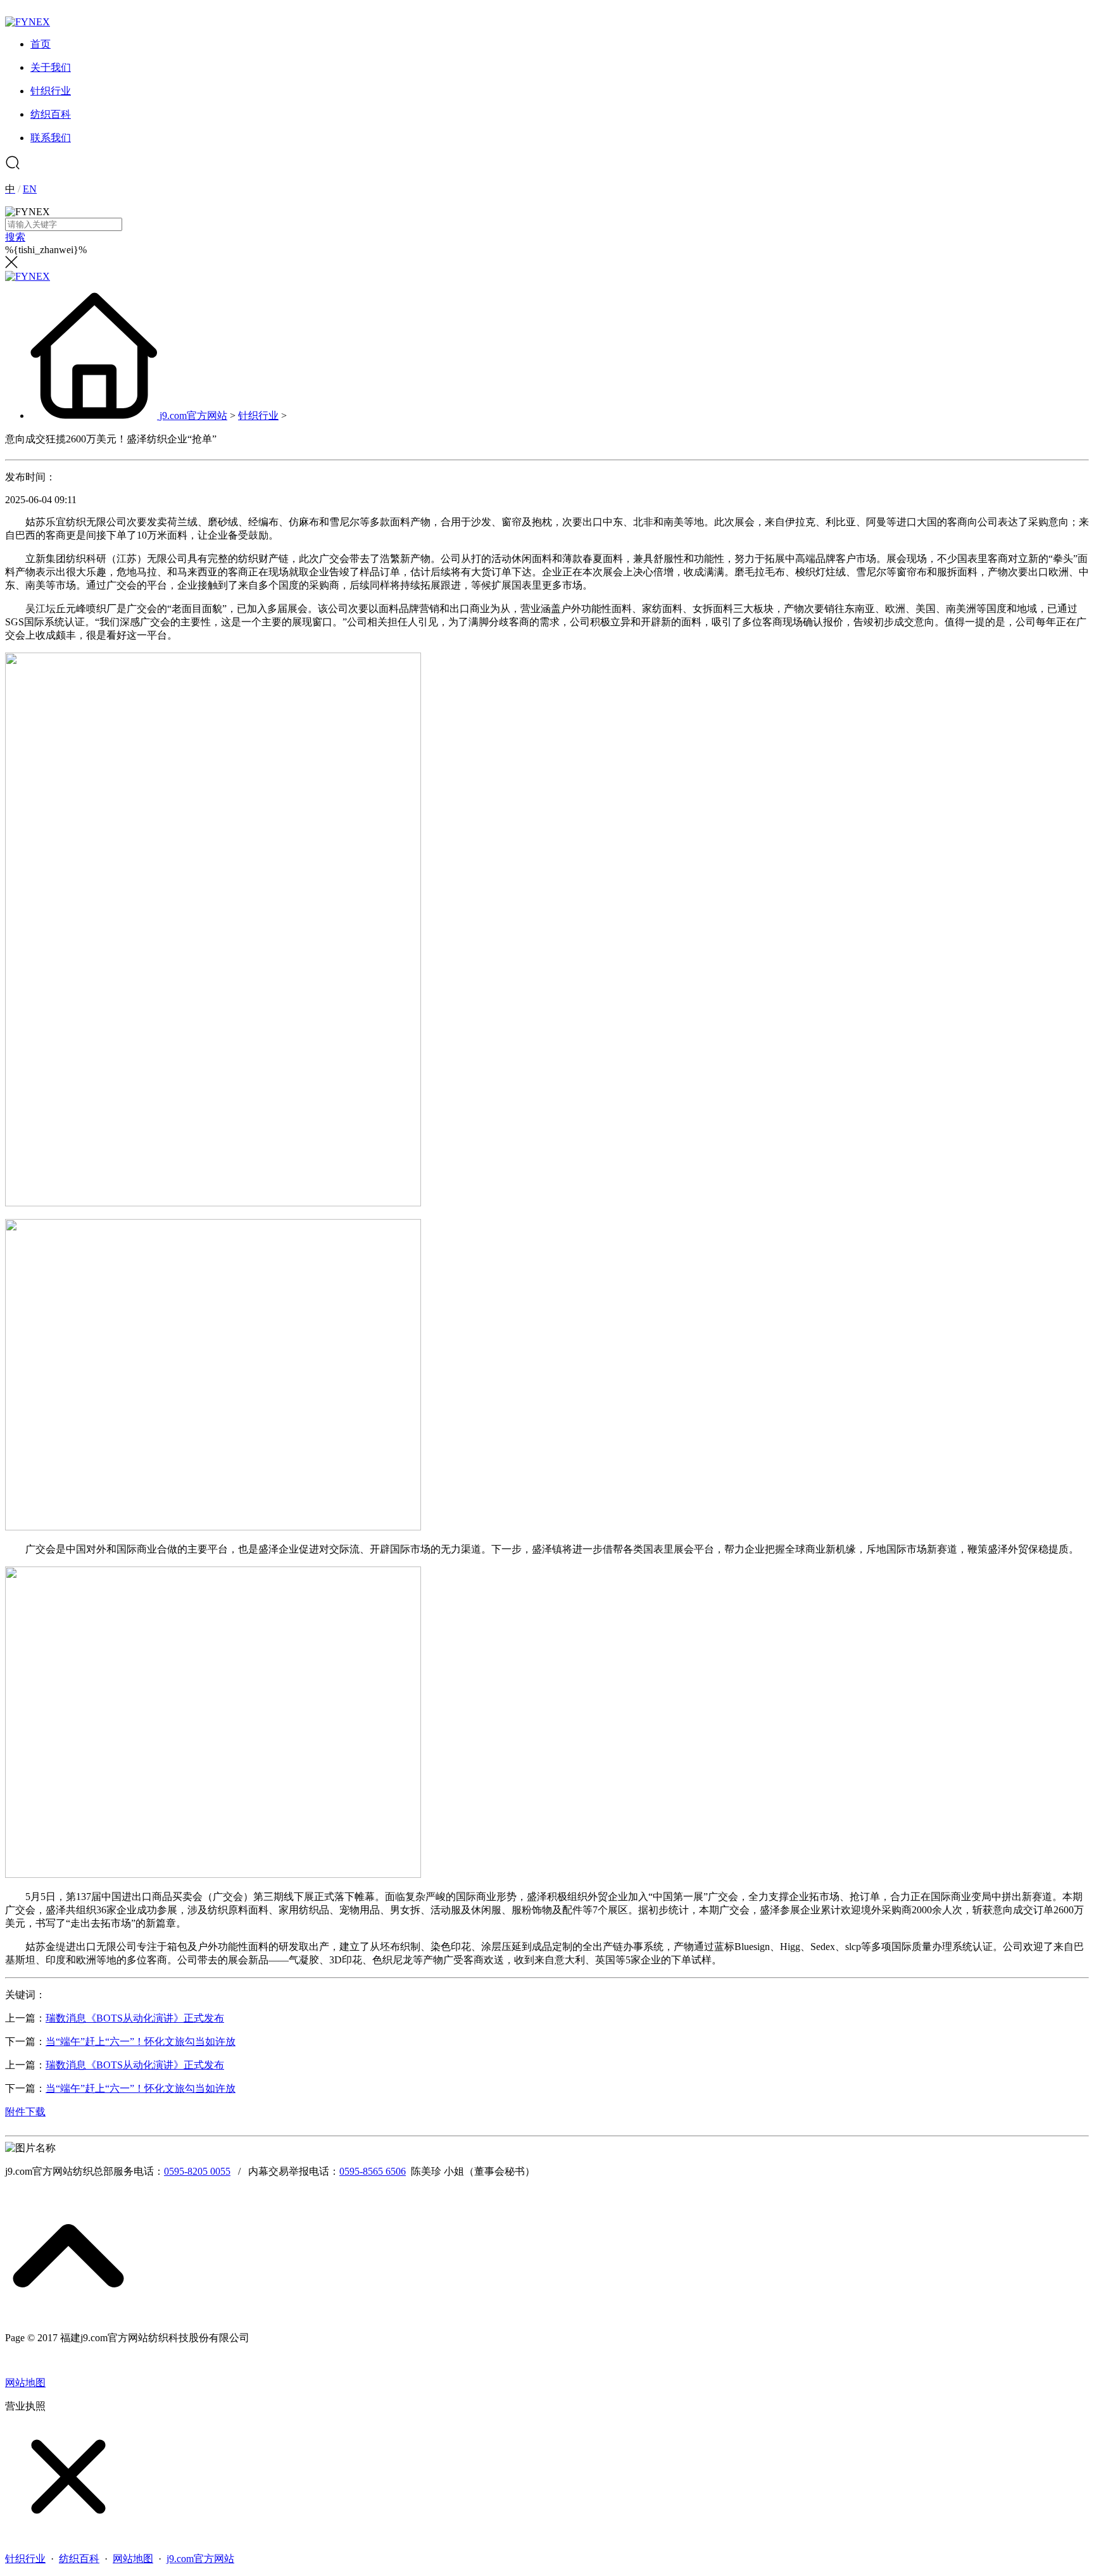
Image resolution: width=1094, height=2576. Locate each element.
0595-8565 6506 (373, 2171)
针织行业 (258, 416)
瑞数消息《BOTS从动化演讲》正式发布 (135, 2018)
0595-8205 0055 (197, 2171)
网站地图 (25, 2383)
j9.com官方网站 (193, 416)
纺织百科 (79, 2559)
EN (30, 189)
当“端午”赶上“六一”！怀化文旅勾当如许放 (141, 2041)
